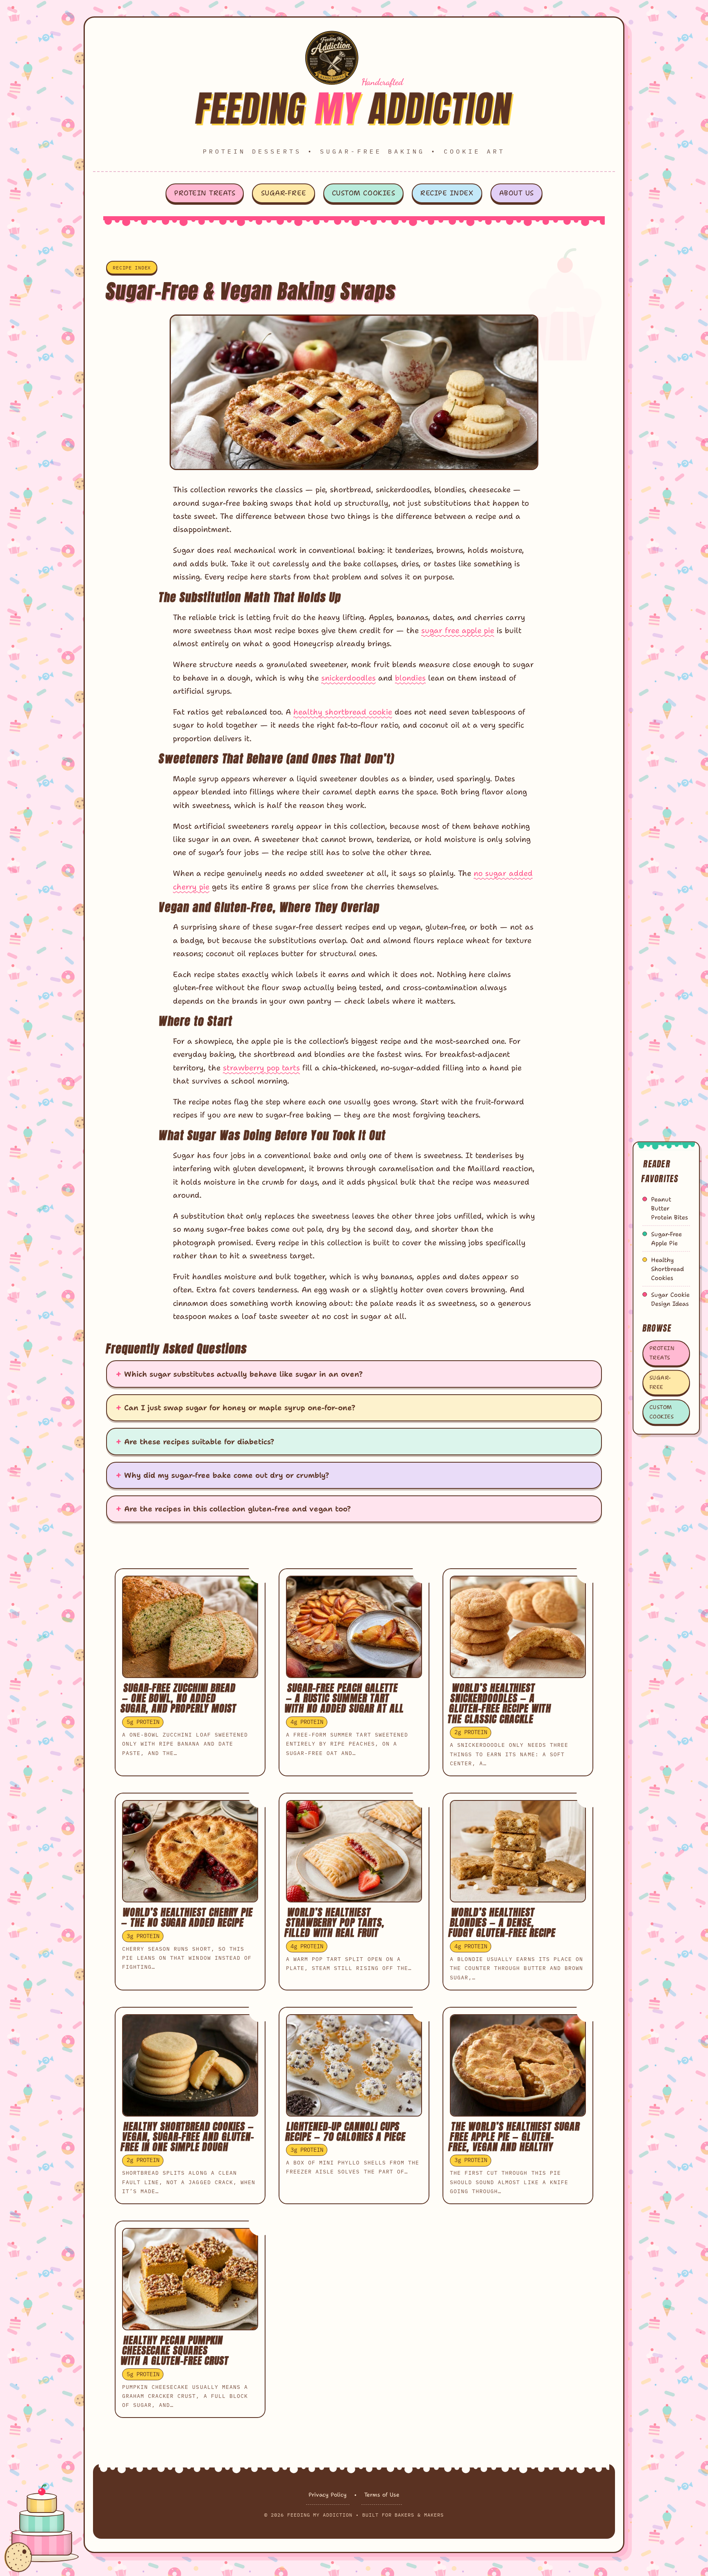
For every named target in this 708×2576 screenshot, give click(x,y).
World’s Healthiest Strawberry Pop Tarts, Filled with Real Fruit (335, 1922)
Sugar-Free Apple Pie (666, 1239)
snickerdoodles (348, 678)
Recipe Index (447, 193)
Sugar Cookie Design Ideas (670, 1299)
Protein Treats (205, 193)
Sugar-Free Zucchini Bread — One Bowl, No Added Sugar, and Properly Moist (179, 1698)
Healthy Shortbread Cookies (667, 1269)
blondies (410, 678)
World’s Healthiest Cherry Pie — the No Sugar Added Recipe (187, 1917)
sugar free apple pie (458, 630)
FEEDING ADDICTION (354, 108)
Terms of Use (382, 2495)
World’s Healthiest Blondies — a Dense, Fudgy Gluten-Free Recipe (502, 1922)
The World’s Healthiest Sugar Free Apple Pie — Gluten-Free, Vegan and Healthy (514, 2137)
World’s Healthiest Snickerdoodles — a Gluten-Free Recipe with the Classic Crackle (499, 1703)
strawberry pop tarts (261, 1068)
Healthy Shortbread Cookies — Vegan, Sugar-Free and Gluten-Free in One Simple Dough (187, 2137)
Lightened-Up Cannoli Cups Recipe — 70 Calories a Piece (346, 2132)
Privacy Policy (328, 2495)
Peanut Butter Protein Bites (669, 1208)
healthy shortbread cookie (343, 712)
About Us (516, 193)
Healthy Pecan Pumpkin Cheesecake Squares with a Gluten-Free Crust (175, 2350)
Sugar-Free (284, 193)
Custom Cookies (363, 193)
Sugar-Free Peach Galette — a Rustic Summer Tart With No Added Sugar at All (344, 1698)
